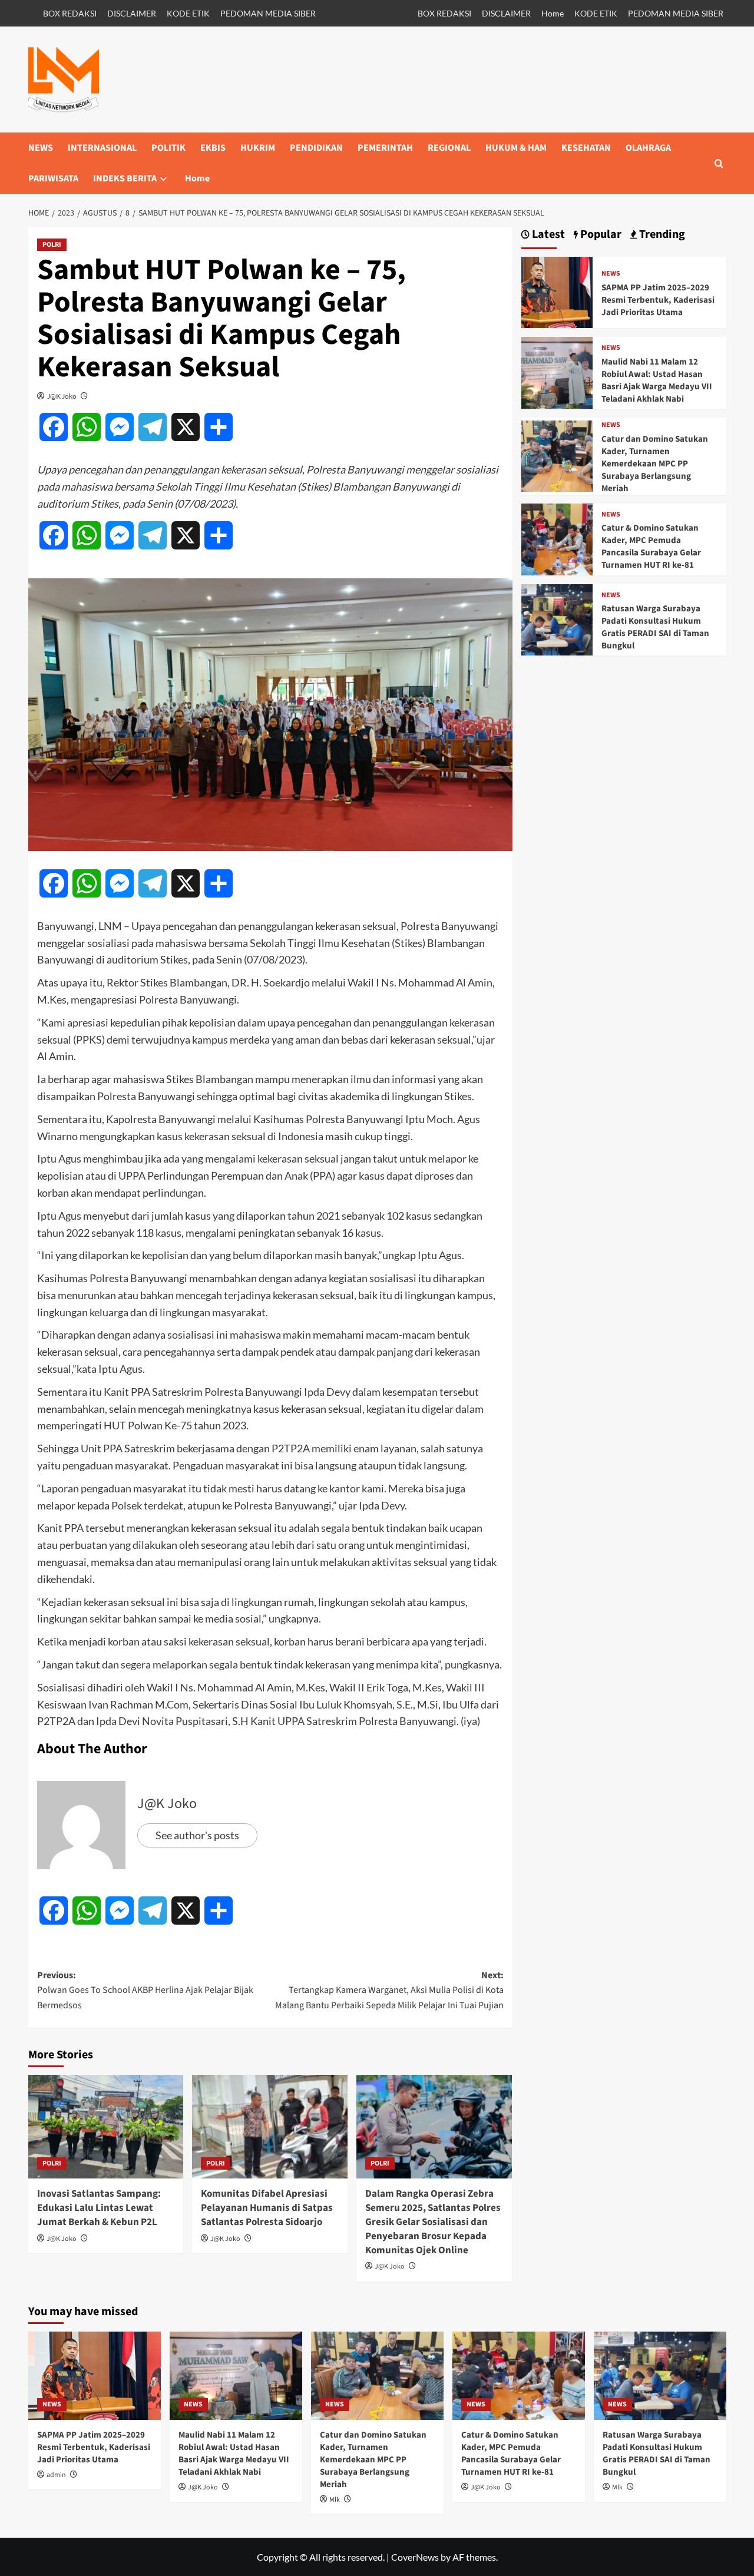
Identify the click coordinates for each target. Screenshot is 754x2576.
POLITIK (168, 148)
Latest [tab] (547, 235)
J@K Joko (62, 396)
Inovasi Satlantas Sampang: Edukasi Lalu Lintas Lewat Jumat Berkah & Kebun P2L (99, 2208)
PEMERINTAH (385, 148)
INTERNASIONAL (102, 148)
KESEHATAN (586, 148)
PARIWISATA (53, 178)
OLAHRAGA (648, 148)
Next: (389, 1990)
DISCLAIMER (132, 13)
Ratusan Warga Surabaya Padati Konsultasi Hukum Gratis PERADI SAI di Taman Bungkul (655, 627)
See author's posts (197, 1835)
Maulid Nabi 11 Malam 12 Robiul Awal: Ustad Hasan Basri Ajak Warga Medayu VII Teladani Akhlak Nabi (657, 380)
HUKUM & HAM (516, 148)
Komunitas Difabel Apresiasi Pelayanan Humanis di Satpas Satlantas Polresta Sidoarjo (267, 2208)
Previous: (145, 1990)
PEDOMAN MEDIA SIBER (268, 13)
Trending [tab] (661, 235)
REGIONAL (449, 148)
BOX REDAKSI (70, 13)
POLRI (52, 245)
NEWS (41, 148)
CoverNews (415, 2557)
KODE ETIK (188, 13)
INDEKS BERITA (125, 178)
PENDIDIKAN (316, 148)
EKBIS (213, 148)
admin (56, 2475)
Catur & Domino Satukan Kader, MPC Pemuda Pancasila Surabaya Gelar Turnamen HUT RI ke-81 (651, 547)
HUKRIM (258, 148)
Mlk (335, 2500)
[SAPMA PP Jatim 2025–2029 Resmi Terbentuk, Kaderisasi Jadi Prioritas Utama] (557, 291)
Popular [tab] (600, 235)
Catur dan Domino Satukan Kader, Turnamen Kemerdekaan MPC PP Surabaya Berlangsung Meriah (655, 464)
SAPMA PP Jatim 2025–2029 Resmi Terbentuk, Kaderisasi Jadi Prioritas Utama (658, 300)
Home (553, 13)
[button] (719, 163)
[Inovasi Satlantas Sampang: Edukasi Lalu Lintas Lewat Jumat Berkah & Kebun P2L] (106, 2127)
